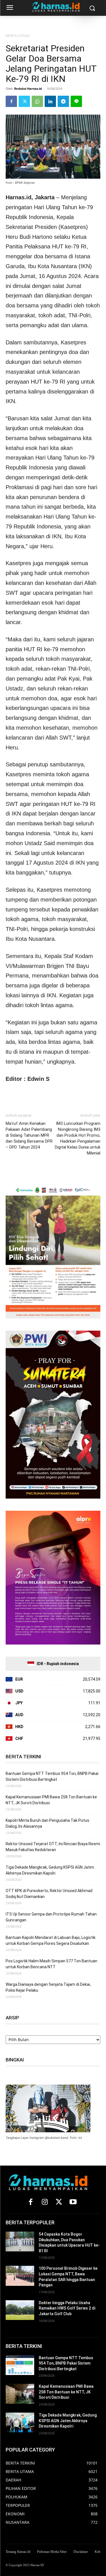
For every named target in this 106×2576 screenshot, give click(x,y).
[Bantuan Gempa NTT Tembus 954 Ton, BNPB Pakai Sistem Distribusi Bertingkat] (20, 2365)
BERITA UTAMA (18, 36)
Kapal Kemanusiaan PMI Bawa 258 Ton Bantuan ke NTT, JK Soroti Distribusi (51, 1800)
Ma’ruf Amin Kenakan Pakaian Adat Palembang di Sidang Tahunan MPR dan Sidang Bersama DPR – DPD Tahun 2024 (29, 1135)
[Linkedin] (50, 101)
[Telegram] (63, 101)
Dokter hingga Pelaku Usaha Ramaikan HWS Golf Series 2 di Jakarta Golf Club (67, 2308)
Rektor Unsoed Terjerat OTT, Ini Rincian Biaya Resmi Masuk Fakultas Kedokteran (53, 1847)
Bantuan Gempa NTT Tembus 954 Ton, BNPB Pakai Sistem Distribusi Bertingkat (52, 1776)
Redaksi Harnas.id (28, 88)
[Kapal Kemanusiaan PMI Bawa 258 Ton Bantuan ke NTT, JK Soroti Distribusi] (20, 2394)
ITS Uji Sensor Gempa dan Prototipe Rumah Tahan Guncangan (51, 1917)
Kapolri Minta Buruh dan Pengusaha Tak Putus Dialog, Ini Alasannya (47, 1823)
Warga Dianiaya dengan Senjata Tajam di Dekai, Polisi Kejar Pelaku (48, 1987)
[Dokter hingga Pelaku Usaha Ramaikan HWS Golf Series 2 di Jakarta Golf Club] (20, 2310)
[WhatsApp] (37, 101)
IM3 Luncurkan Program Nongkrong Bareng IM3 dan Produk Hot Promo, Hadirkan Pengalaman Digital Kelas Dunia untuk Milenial (78, 1138)
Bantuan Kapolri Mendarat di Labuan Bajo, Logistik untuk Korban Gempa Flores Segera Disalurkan (51, 1940)
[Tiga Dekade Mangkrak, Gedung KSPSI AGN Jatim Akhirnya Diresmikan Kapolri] (20, 2422)
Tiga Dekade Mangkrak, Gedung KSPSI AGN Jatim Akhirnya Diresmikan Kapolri (50, 1870)
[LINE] (76, 101)
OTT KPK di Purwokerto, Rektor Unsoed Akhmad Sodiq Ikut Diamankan (49, 1894)
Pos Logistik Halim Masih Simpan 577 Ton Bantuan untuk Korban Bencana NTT (51, 1964)
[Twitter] (24, 101)
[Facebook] (11, 101)
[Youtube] (73, 2202)
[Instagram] (45, 2202)
